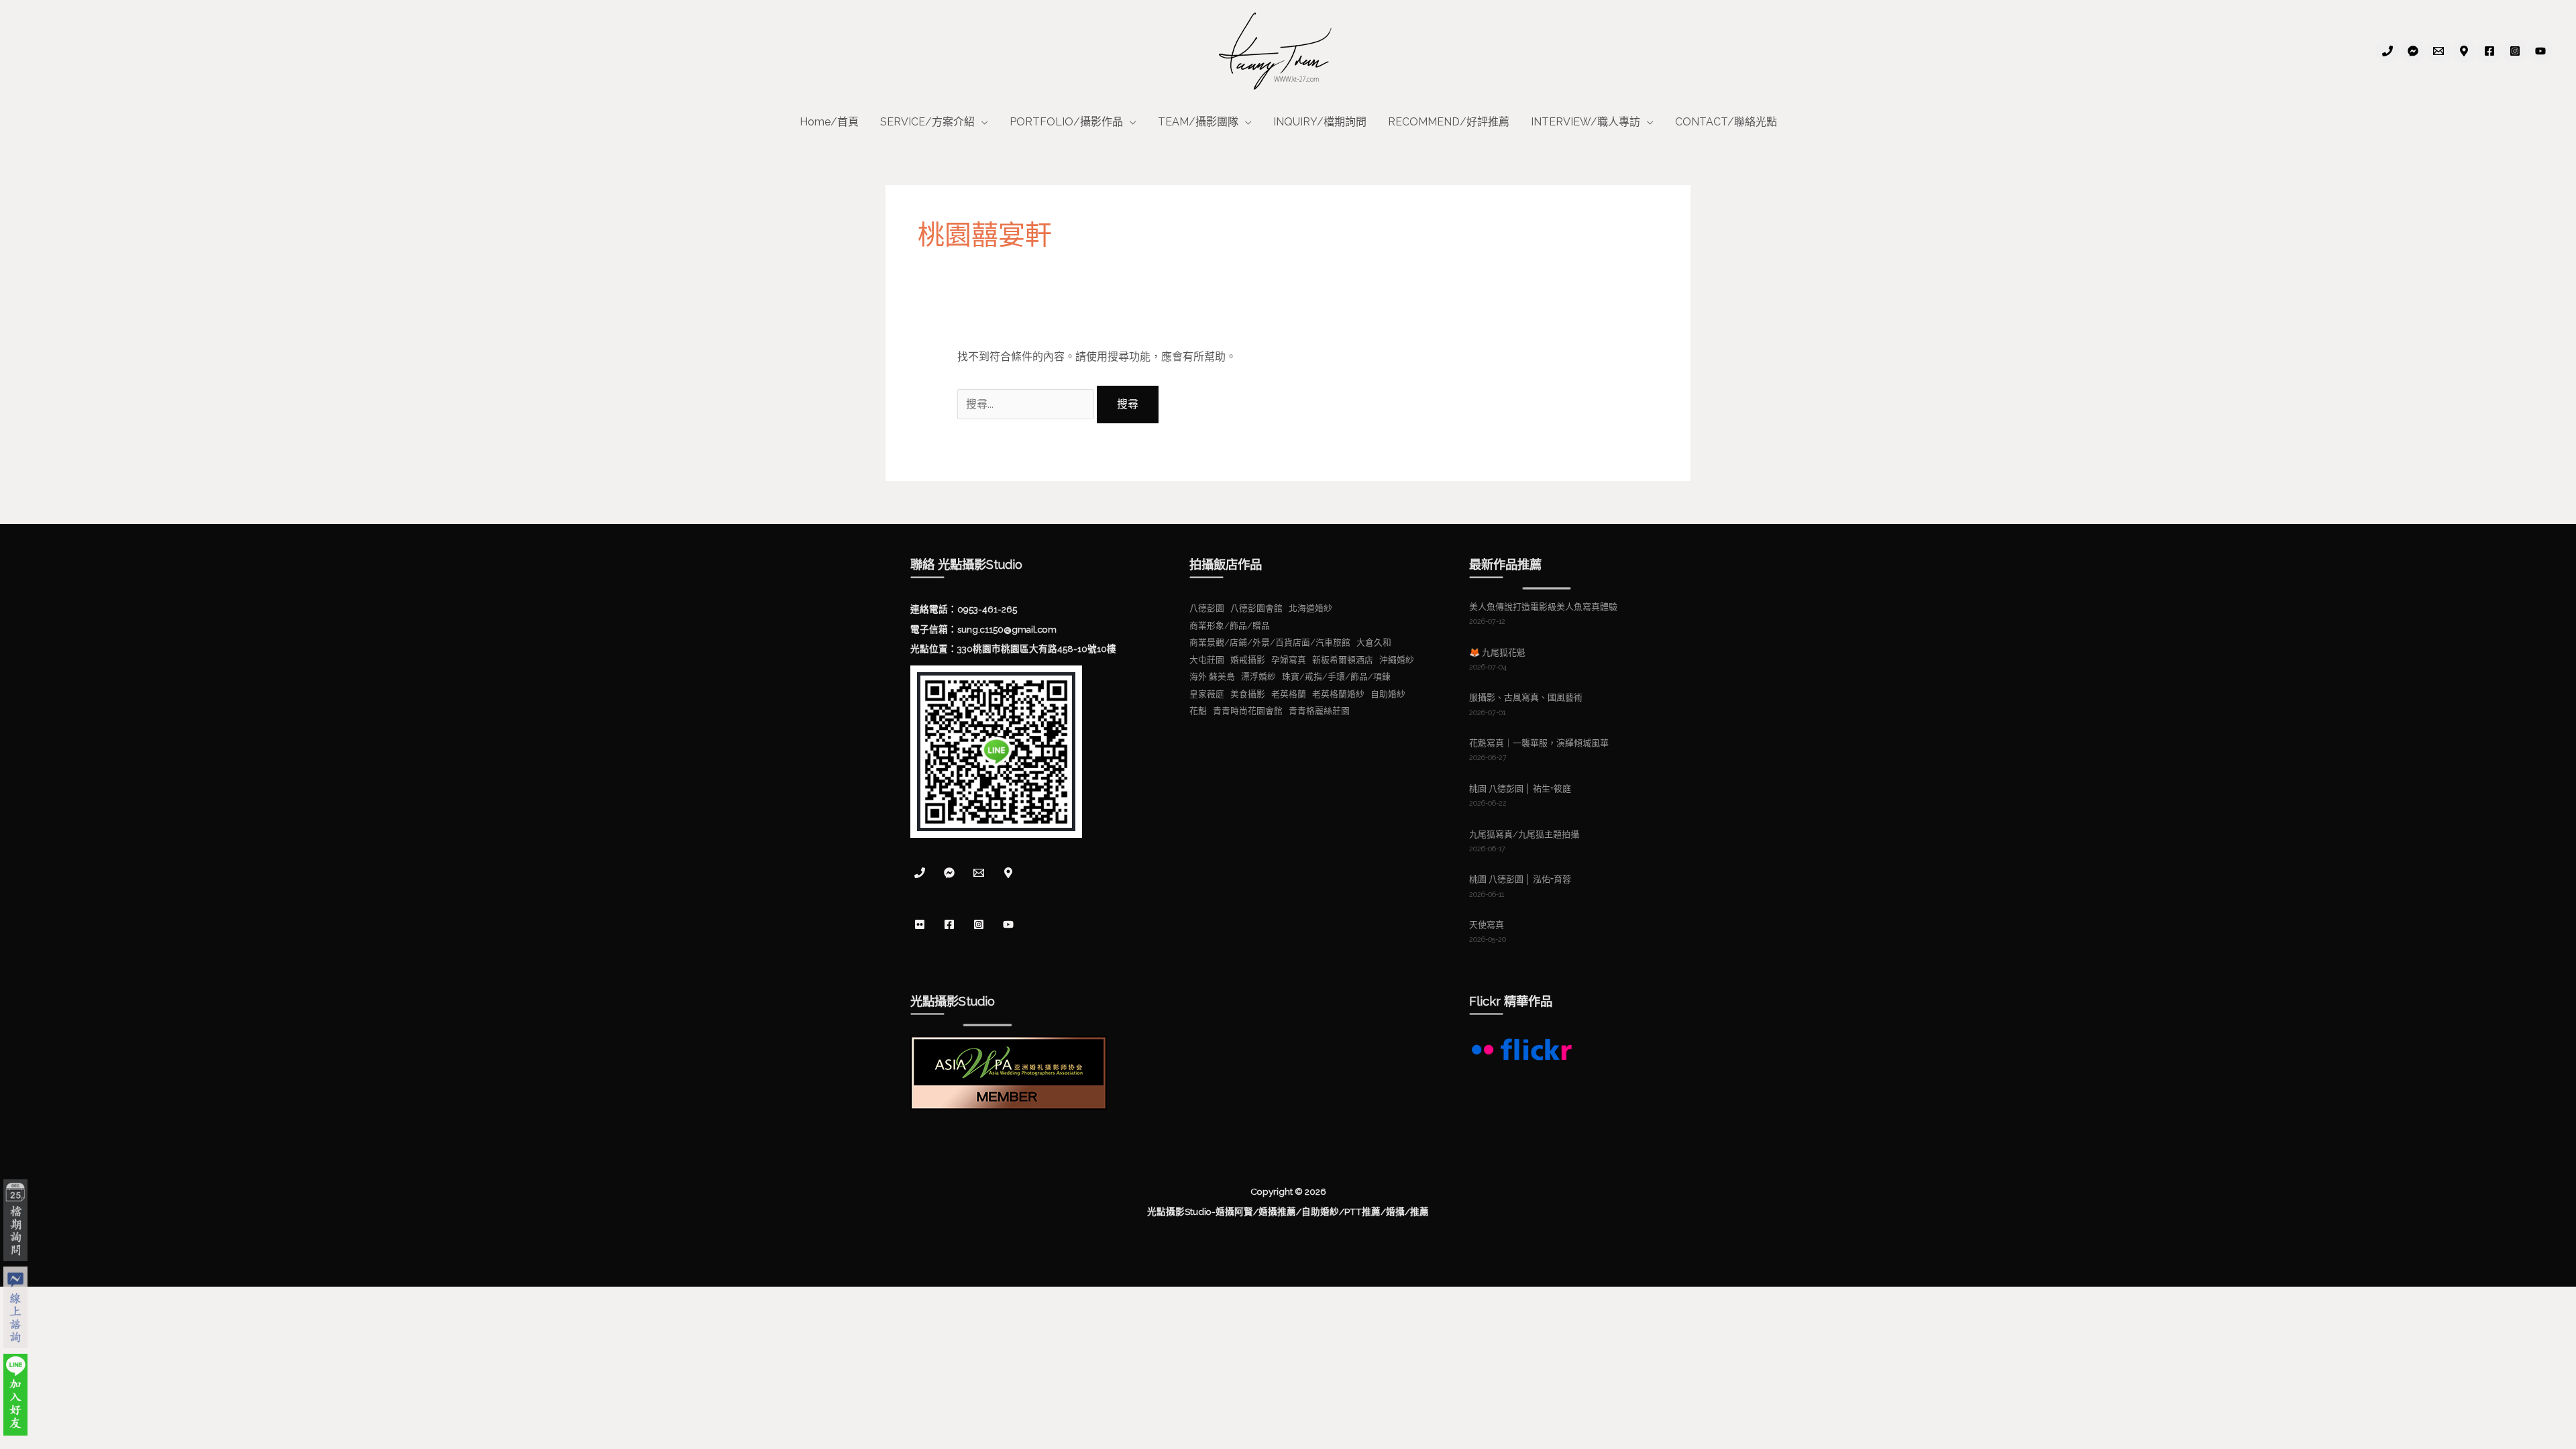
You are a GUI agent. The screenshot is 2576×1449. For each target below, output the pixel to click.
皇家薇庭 (1207, 694)
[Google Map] (2464, 51)
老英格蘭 (1289, 694)
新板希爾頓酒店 (1343, 660)
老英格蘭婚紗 (1338, 694)
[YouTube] (2540, 51)
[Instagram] (2515, 51)
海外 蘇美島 (1212, 677)
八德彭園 (1207, 608)
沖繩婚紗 (1397, 660)
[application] (981, 122)
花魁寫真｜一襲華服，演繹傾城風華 (1539, 743)
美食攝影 (1248, 694)
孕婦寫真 (1289, 660)
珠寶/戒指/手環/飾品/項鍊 (1336, 677)
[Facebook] (2489, 51)
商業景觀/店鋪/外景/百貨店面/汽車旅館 (1270, 642)
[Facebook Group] (2413, 51)
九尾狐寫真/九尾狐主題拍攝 (1524, 834)
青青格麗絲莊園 (1319, 711)
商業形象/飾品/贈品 (1230, 626)
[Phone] (2387, 51)
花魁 (1198, 711)
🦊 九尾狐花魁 (1497, 652)
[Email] (2438, 51)
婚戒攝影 (1248, 660)
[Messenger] (949, 873)
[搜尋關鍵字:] (1027, 404)
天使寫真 (1487, 925)
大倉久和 (1374, 642)
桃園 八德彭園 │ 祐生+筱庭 (1520, 789)
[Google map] (1008, 873)
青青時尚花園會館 (1248, 711)
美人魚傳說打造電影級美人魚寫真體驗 (1543, 607)
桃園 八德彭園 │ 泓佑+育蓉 (1520, 879)
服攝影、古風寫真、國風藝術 (1526, 697)
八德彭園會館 (1256, 608)
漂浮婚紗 (1258, 677)
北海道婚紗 (1310, 608)
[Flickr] (920, 924)
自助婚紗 (1388, 694)
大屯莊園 (1207, 660)
